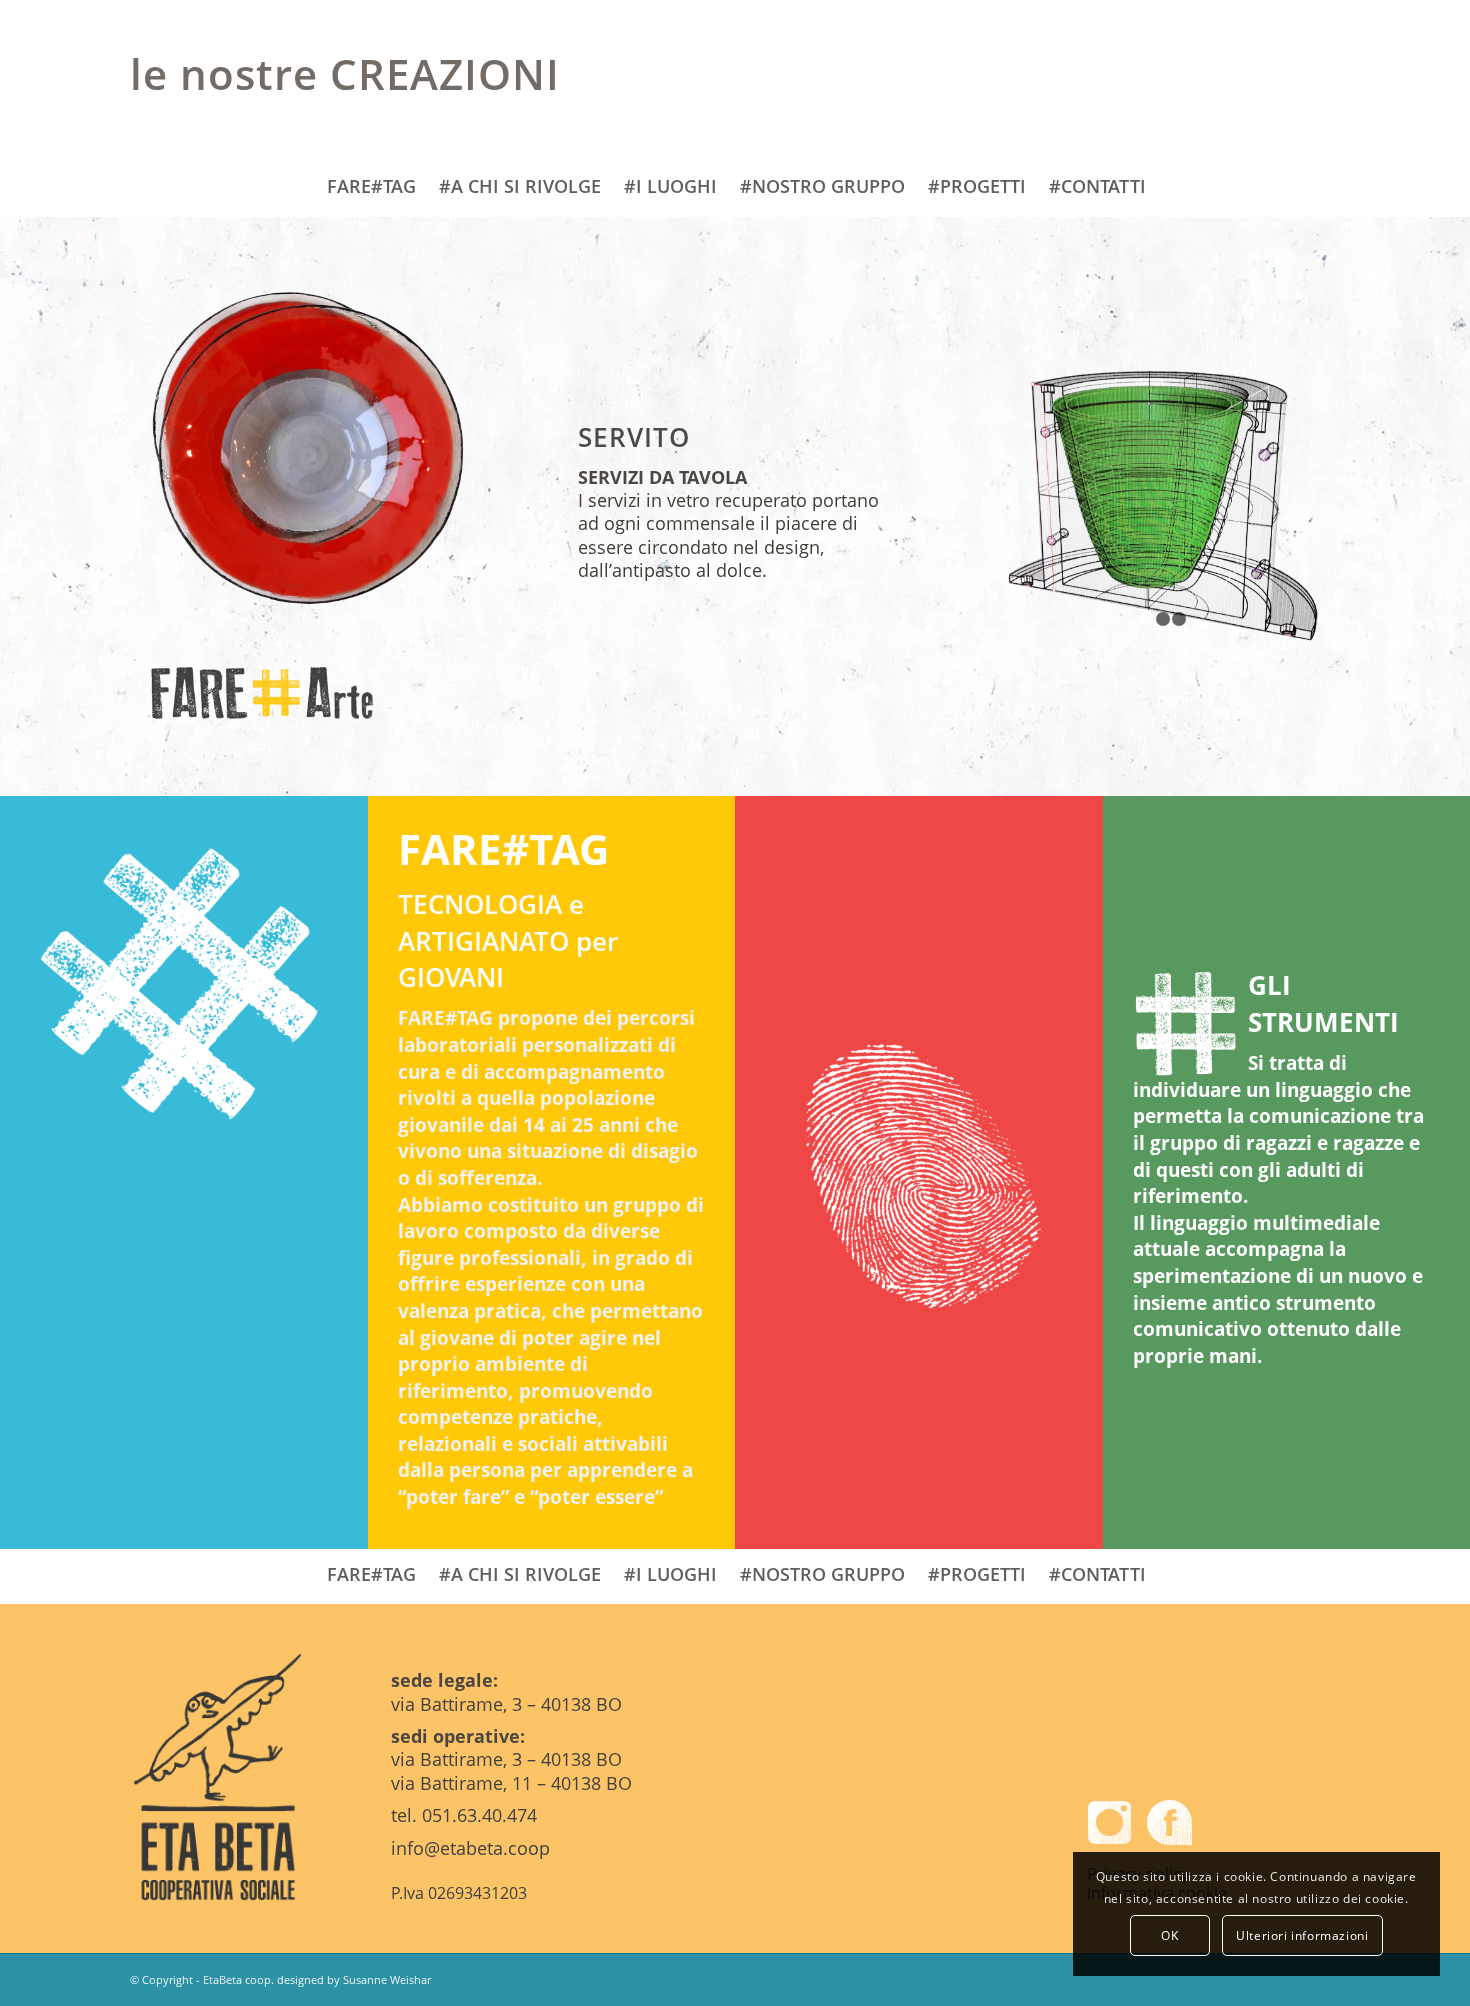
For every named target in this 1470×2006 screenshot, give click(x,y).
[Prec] (1050, 505)
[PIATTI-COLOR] (307, 446)
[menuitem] (370, 189)
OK (1169, 1935)
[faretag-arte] (307, 696)
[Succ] (1275, 505)
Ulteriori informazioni (1302, 1935)
